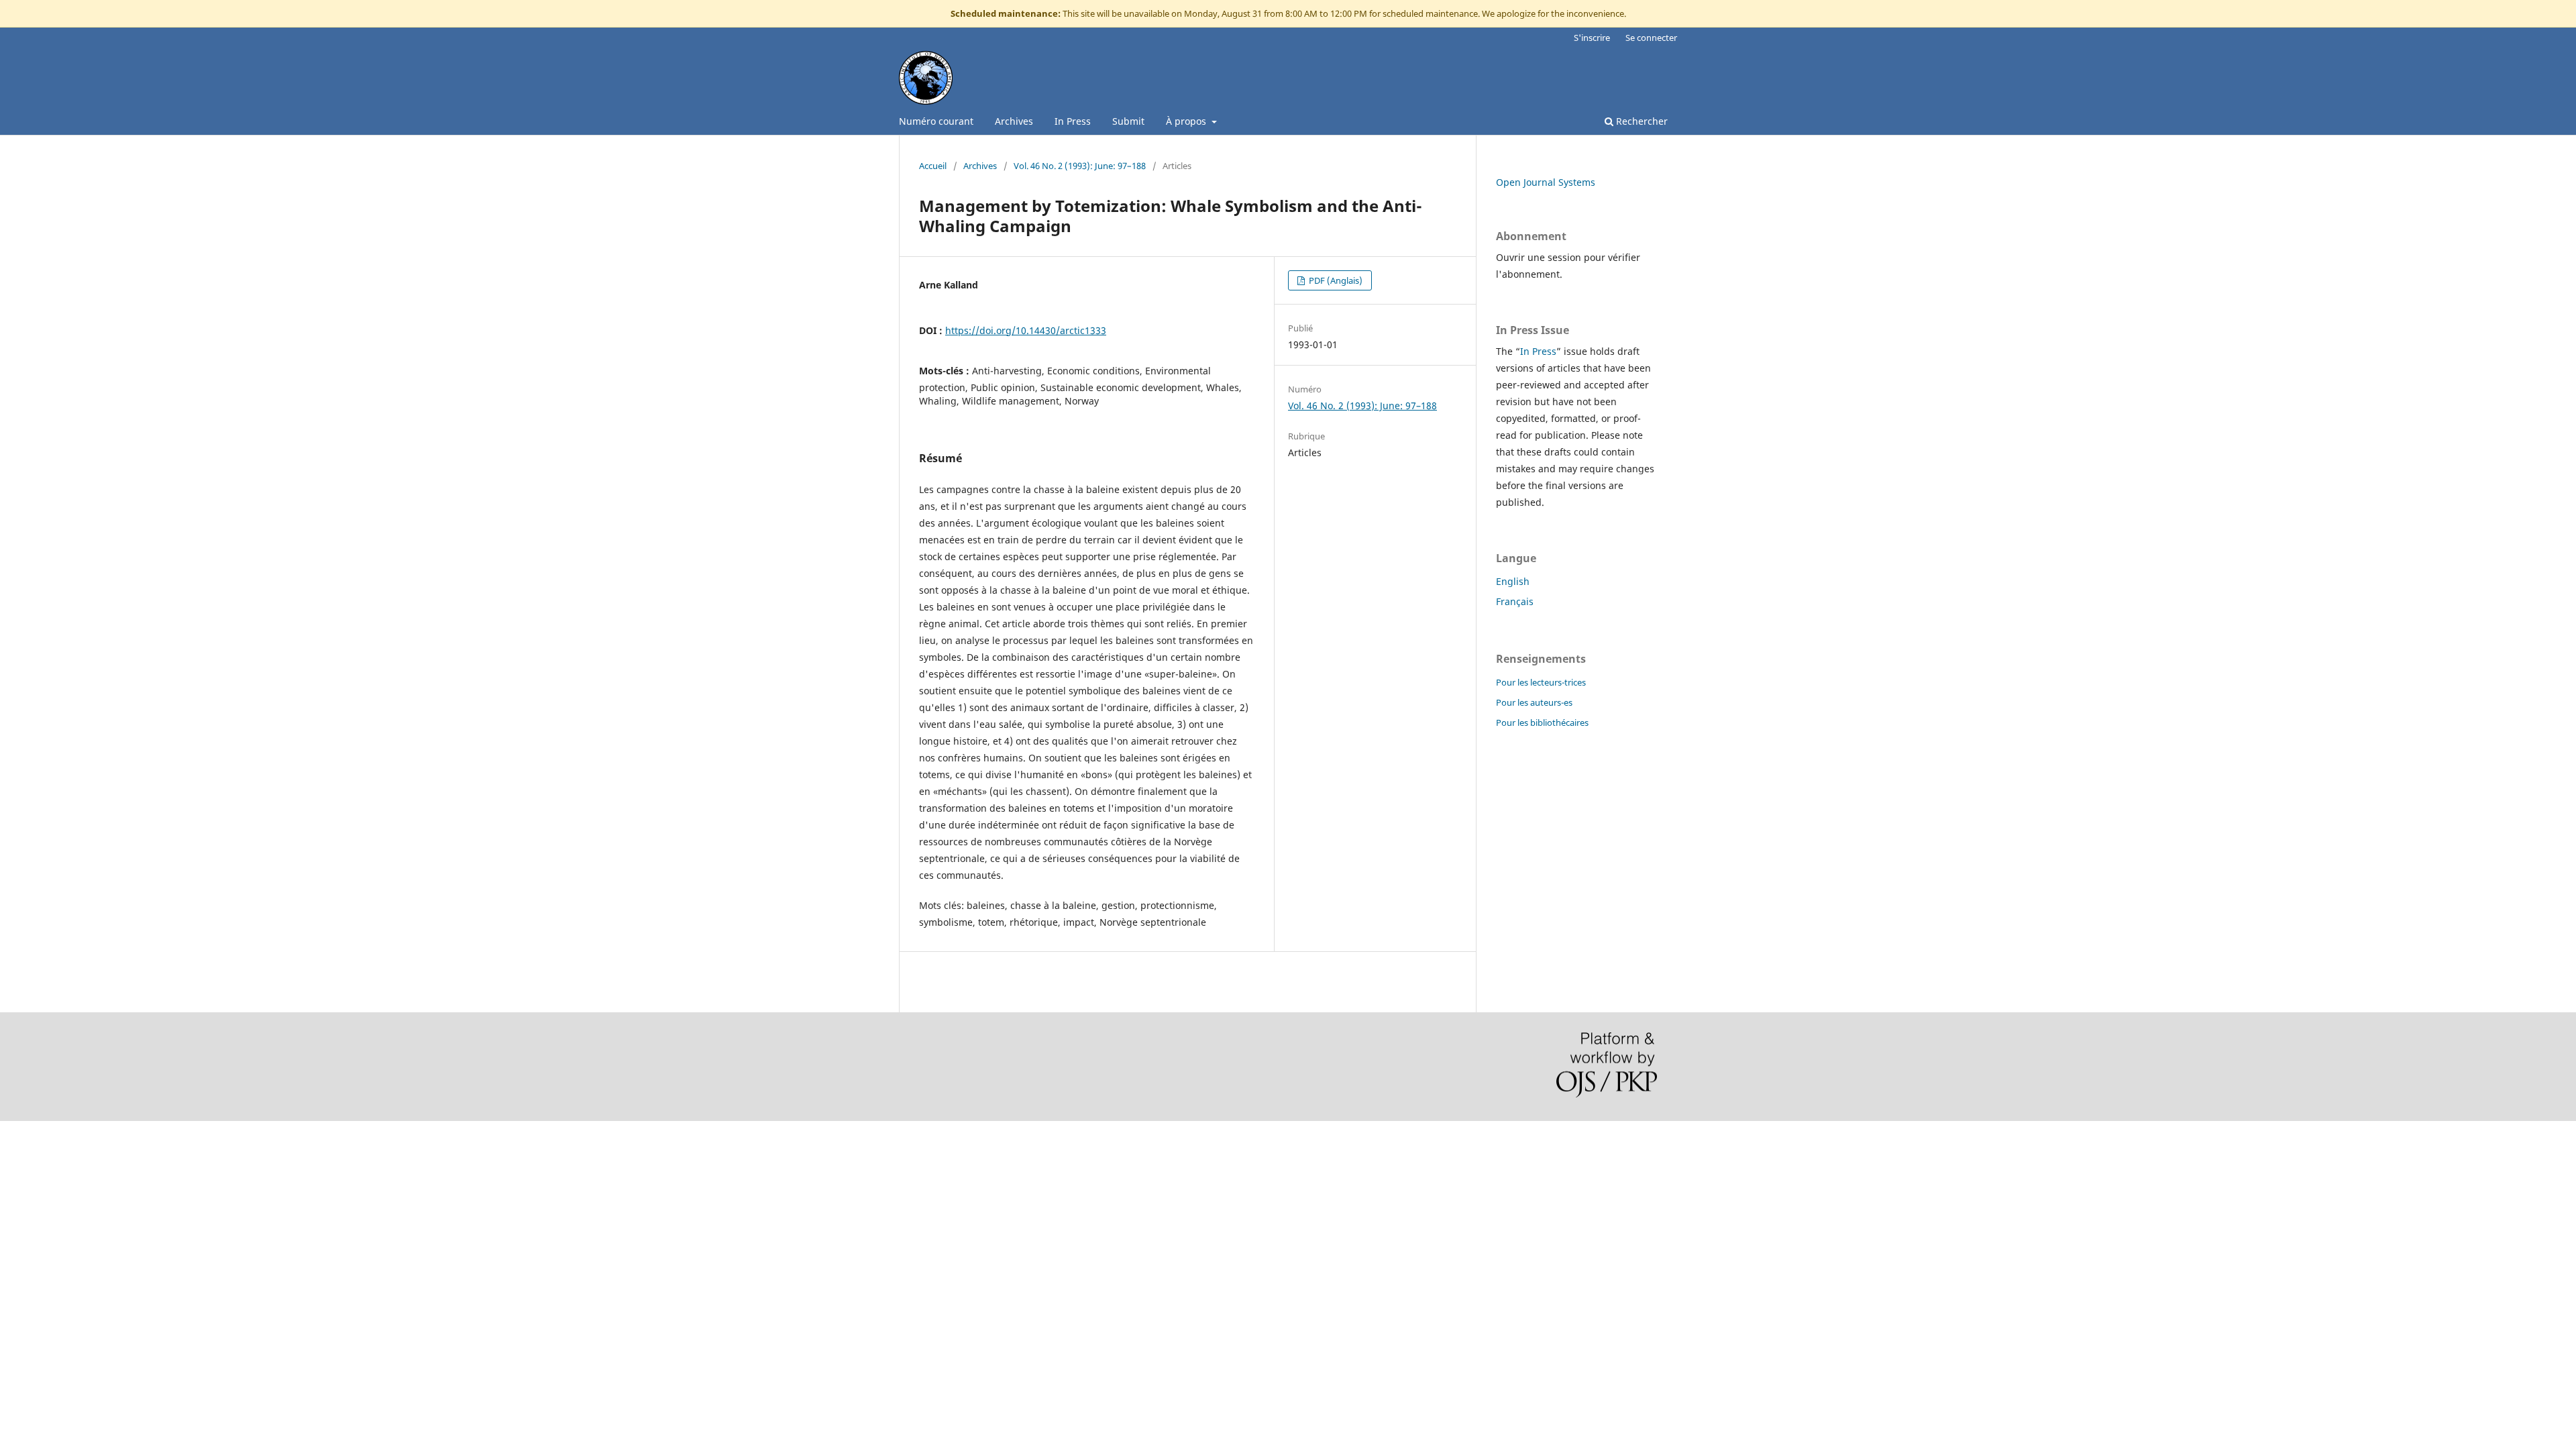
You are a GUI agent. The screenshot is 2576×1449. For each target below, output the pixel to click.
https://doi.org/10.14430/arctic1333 (1026, 330)
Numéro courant (936, 121)
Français (1515, 601)
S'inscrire (1592, 38)
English (1513, 581)
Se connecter (1651, 38)
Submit (1128, 121)
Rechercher (1641, 121)
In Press (1073, 121)
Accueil (933, 166)
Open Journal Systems (1546, 182)
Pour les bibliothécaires (1542, 722)
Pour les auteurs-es (1534, 702)
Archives (1014, 121)
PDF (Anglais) (1335, 280)
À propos (1187, 121)
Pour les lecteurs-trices (1541, 682)
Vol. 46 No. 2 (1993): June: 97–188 (1080, 166)
